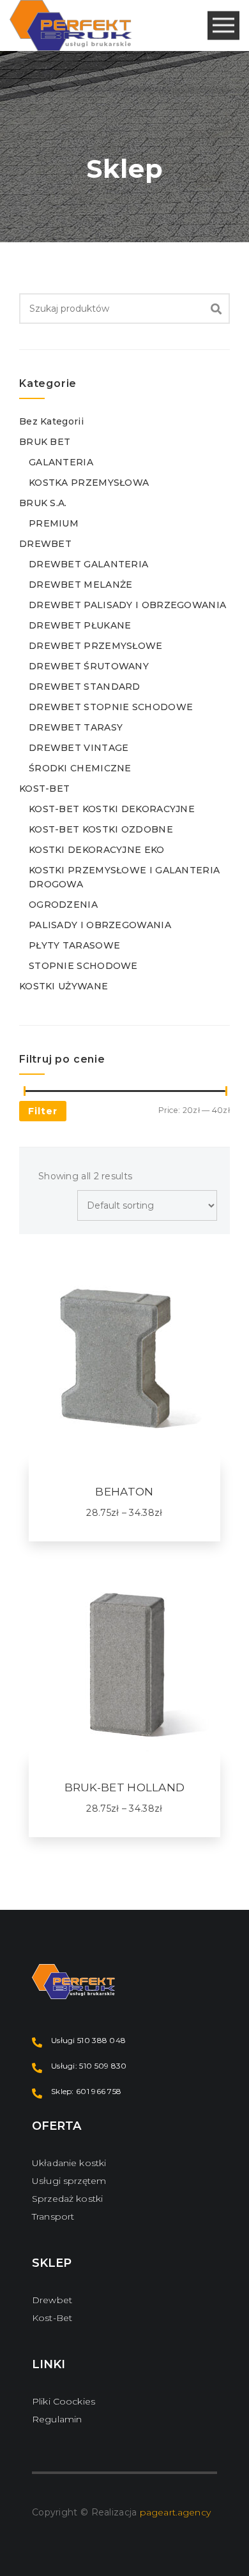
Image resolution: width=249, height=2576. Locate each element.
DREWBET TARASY (76, 727)
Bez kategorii (51, 421)
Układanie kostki (69, 2163)
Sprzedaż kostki (67, 2199)
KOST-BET (44, 789)
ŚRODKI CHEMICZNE (80, 768)
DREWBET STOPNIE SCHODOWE (111, 707)
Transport (53, 2216)
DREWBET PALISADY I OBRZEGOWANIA (127, 605)
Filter (43, 1111)
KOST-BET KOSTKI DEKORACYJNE (112, 809)
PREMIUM (54, 523)
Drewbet (52, 2300)
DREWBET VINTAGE (79, 748)
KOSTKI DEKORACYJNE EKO (97, 850)
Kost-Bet (52, 2318)
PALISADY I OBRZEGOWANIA (100, 925)
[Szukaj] (216, 309)
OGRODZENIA (63, 905)
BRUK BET (45, 442)
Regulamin (57, 2419)
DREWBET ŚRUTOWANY (89, 666)
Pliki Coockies (64, 2401)
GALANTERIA (61, 462)
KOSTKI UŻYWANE (64, 986)
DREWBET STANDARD (85, 687)
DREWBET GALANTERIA (88, 564)
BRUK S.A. (43, 503)
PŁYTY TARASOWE (74, 945)
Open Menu (223, 26)
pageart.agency (175, 2512)
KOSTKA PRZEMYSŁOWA (89, 483)
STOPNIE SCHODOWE (83, 966)
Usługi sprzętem (69, 2181)
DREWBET (45, 544)
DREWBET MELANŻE (81, 585)
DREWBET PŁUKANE (80, 625)
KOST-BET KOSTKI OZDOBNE (101, 829)
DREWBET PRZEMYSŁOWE (96, 646)
